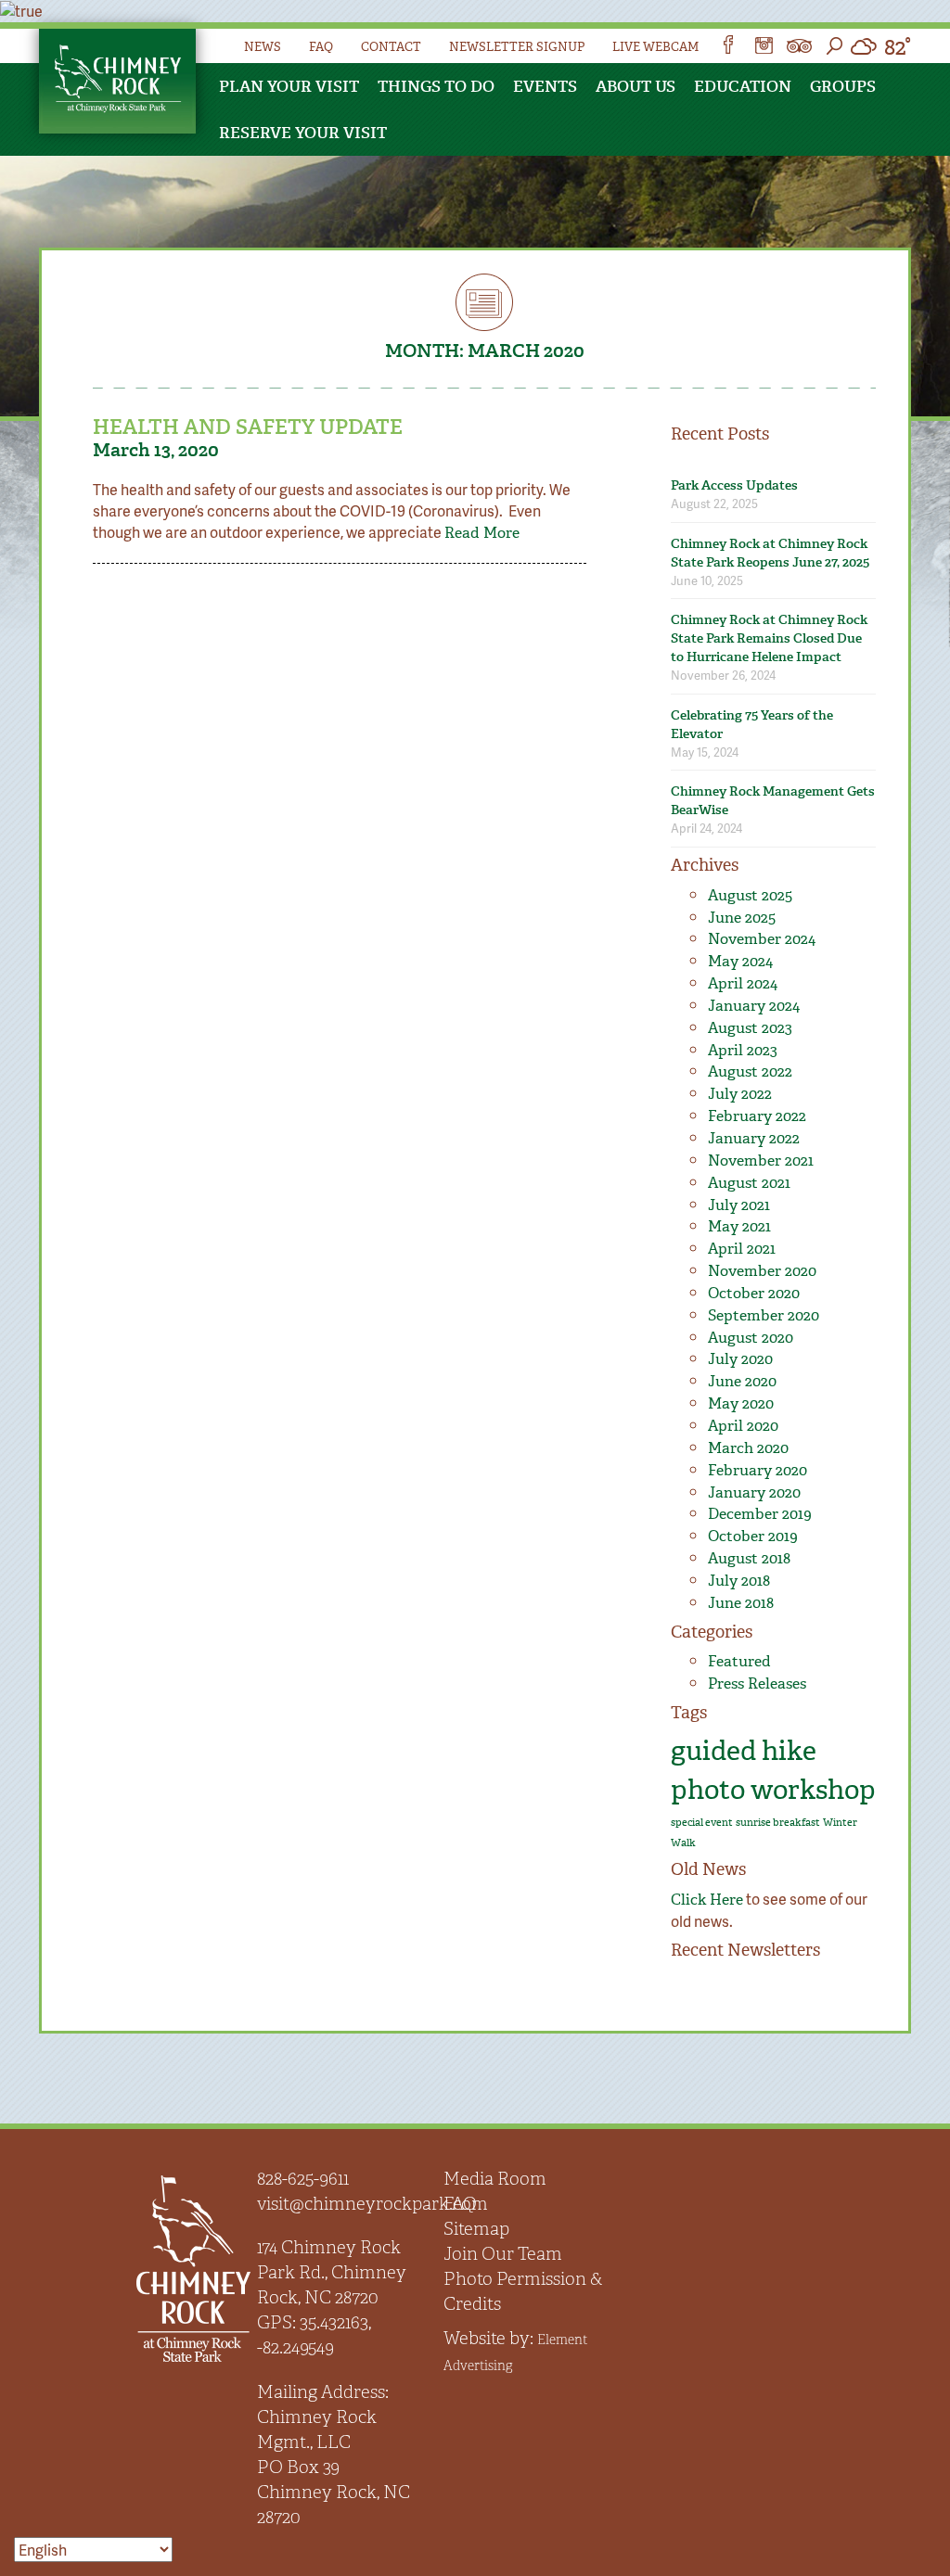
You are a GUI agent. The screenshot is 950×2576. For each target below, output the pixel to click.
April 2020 (743, 1426)
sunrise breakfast (778, 1823)
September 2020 (764, 1315)
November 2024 (762, 939)
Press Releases (757, 1683)
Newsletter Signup (517, 47)
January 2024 (754, 1006)
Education (743, 86)
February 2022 (757, 1116)
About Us (635, 86)
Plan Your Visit (289, 86)
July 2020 (740, 1359)
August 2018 (749, 1558)
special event (702, 1823)
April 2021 (742, 1249)
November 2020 (762, 1271)
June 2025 (742, 918)
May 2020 (741, 1403)
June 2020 (742, 1381)
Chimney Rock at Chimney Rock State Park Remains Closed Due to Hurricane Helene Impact (769, 638)
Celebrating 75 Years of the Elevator (752, 725)
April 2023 (743, 1050)
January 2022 (754, 1138)
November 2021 (761, 1160)
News (263, 47)
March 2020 (748, 1448)
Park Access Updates (734, 485)
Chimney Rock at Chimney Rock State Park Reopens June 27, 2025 (770, 553)
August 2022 (750, 1071)
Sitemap (476, 2229)
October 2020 (754, 1293)
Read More (482, 533)
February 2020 (757, 1470)
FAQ (321, 47)
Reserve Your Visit (303, 133)
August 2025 (750, 895)
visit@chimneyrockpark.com (372, 2204)
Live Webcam (655, 47)
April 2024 (743, 983)
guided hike (744, 1751)
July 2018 (739, 1581)
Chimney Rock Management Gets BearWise (773, 801)
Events (545, 86)
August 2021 (749, 1183)
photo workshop (773, 1790)
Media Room (495, 2179)
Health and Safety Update (248, 427)
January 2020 (754, 1492)
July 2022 (740, 1094)
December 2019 (760, 1514)
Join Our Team (503, 2254)
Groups (843, 86)
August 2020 (751, 1338)
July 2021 (739, 1205)
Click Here (707, 1900)
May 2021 (739, 1226)
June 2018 (741, 1603)
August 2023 (750, 1028)
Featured (739, 1661)
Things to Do (436, 86)
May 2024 (740, 961)
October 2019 (753, 1536)
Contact (391, 47)
